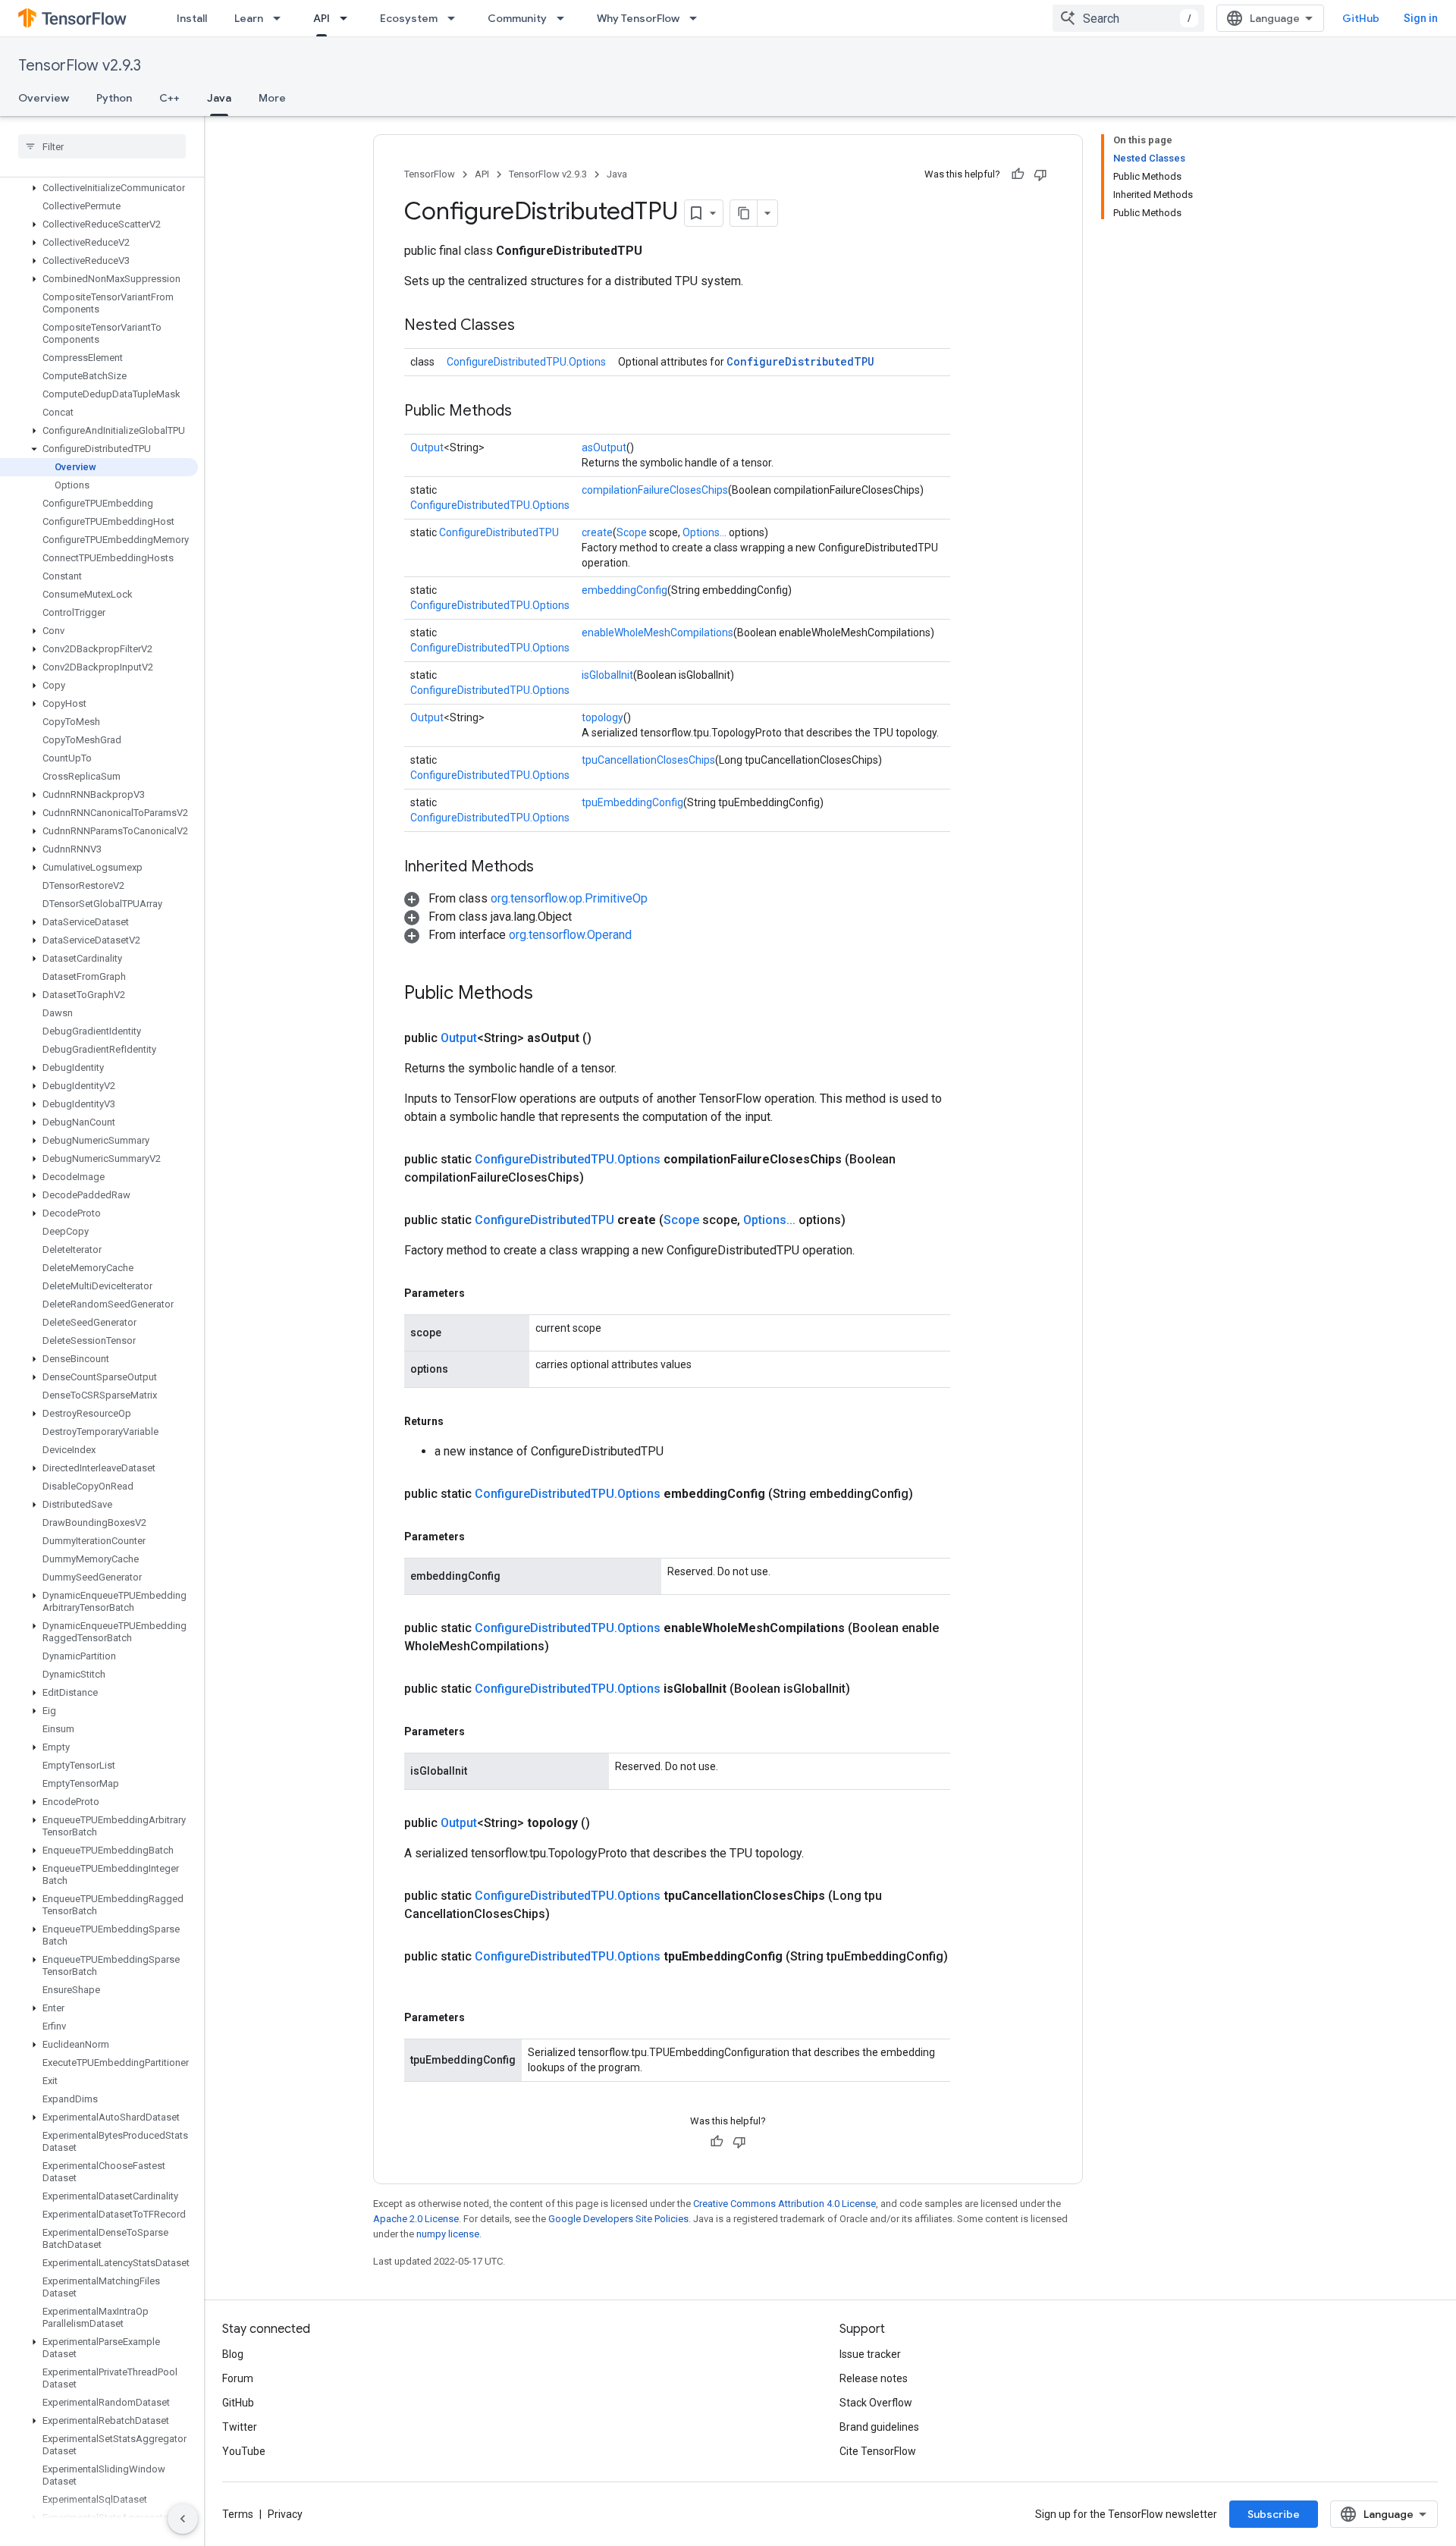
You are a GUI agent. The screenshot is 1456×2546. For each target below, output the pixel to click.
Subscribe (1274, 2514)
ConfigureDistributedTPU (800, 361)
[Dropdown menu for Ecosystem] (456, 18)
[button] (99, 188)
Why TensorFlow (638, 18)
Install (192, 18)
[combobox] (1128, 18)
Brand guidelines (879, 2427)
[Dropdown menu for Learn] (281, 18)
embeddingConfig (624, 590)
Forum (238, 2378)
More (272, 98)
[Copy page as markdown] (744, 213)
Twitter (240, 2427)
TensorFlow (430, 174)
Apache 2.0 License (416, 2219)
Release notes (874, 2378)
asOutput (604, 447)
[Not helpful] (1040, 174)
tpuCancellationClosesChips (648, 760)
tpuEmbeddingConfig (632, 802)
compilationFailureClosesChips (655, 490)
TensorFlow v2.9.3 (80, 66)
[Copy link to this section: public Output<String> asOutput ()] (610, 1038)
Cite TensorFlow (878, 2451)
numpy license (448, 2234)
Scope (632, 532)
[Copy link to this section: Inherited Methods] (549, 868)
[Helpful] (1018, 174)
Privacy (285, 2514)
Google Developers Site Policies (618, 2219)
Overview (44, 98)
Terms (238, 2514)
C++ (169, 98)
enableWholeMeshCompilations (657, 633)
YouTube (244, 2451)
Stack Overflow (876, 2403)
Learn (249, 18)
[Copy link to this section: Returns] (459, 1421)
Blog (233, 2354)
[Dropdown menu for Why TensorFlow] (698, 18)
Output (427, 447)
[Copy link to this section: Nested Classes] (530, 326)
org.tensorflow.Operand (570, 935)
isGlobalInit (607, 675)
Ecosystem (409, 18)
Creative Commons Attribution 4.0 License (784, 2204)
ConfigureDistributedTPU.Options (526, 362)
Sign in (1421, 18)
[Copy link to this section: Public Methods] (527, 412)
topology (602, 717)
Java (219, 98)
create (597, 532)
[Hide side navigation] (183, 2519)
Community (517, 18)
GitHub (1361, 18)
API (322, 18)
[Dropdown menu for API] (348, 18)
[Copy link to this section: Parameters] (480, 1293)
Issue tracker (870, 2354)
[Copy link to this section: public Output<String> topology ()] (608, 1823)
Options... (704, 532)
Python (114, 98)
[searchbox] (102, 146)
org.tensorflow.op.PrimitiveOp (569, 898)
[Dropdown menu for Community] (565, 18)
